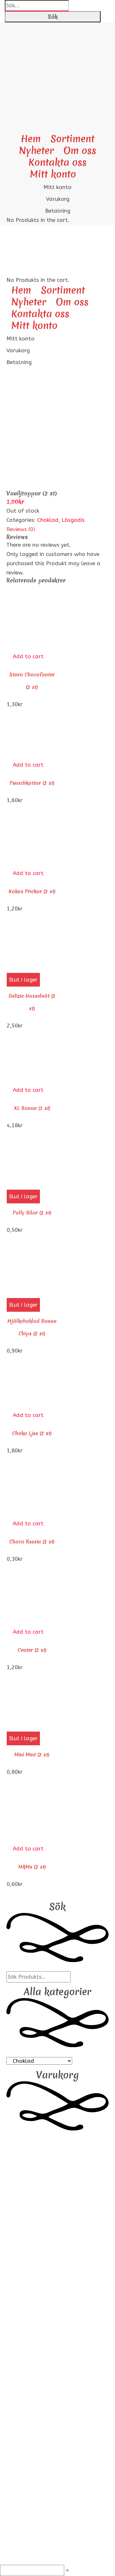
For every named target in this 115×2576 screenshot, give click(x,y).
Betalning (58, 211)
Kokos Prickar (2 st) (32, 891)
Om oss (80, 151)
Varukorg (58, 199)
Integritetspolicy (58, 2253)
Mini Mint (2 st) (32, 1755)
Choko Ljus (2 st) (32, 1433)
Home (14, 416)
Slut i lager (23, 980)
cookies (58, 2244)
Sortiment (73, 139)
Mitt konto (53, 174)
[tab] (57, 529)
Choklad (48, 520)
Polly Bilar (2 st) (32, 1213)
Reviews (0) (21, 529)
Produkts (37, 416)
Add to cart (28, 656)
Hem (31, 139)
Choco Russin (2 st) (32, 1542)
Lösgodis (73, 520)
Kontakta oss (57, 162)
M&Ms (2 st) (32, 1867)
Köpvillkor (57, 2262)
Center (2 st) (32, 1650)
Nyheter (36, 151)
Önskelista (58, 2281)
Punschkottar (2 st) (32, 783)
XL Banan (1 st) (32, 1108)
